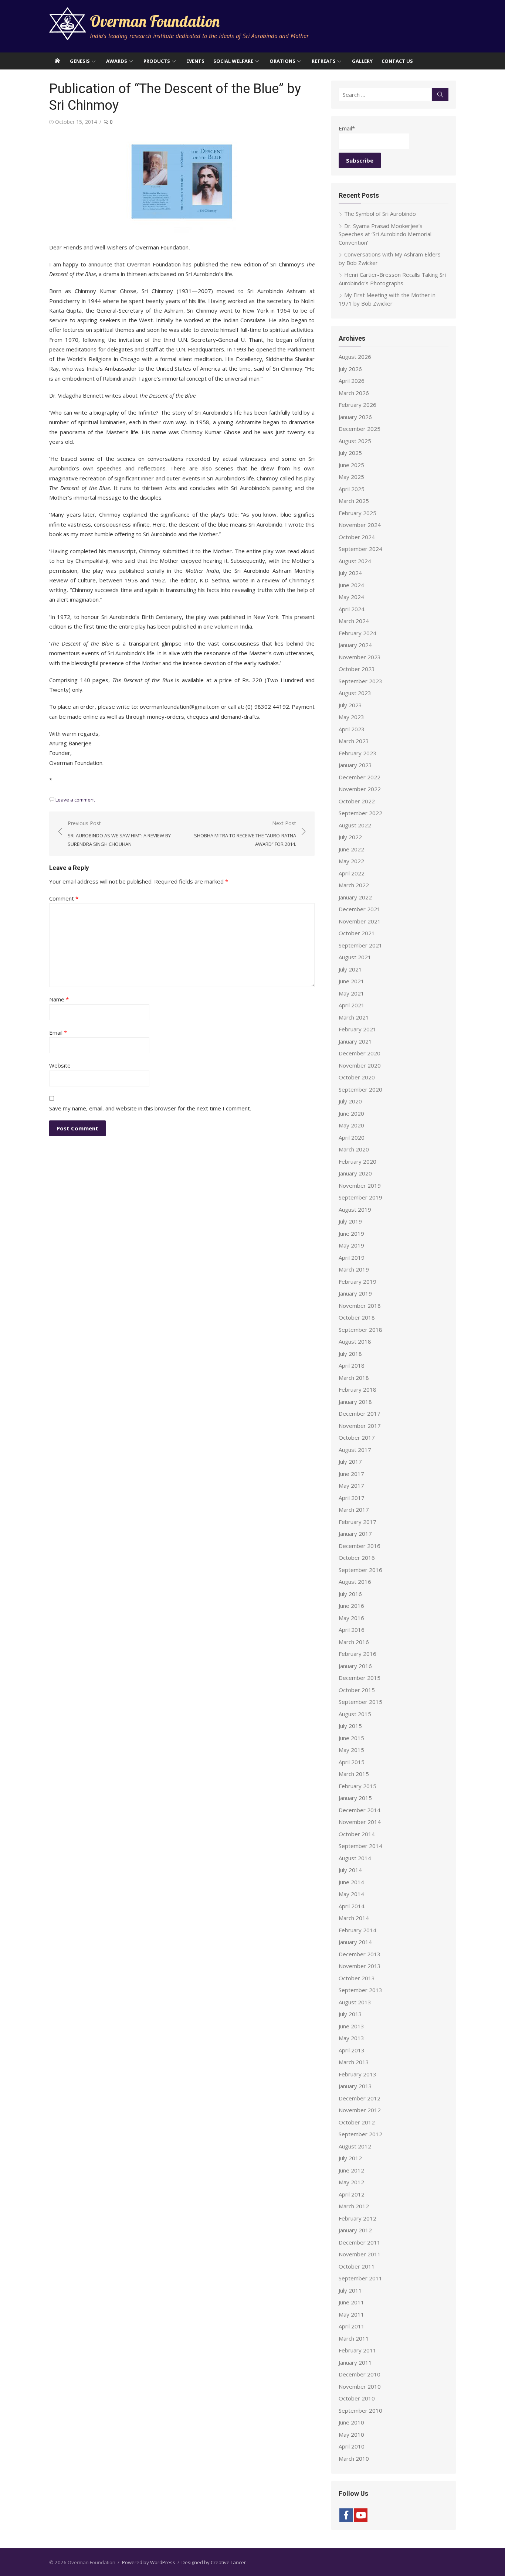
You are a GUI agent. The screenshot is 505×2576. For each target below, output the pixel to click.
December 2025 (360, 429)
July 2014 (350, 1870)
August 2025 (355, 441)
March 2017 (354, 1510)
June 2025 (351, 465)
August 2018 (355, 1341)
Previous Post (119, 833)
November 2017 (360, 1426)
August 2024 (355, 561)
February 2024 (357, 633)
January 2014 (355, 1942)
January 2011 (355, 2362)
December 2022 (360, 777)
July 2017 (350, 1461)
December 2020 (360, 1053)
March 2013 (354, 2062)
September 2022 (360, 813)
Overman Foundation (155, 21)
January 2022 (355, 897)
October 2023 (357, 669)
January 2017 (355, 1534)
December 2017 (360, 1413)
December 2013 (360, 1954)
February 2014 (357, 1930)
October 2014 (357, 1834)
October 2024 (357, 537)
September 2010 (360, 2410)
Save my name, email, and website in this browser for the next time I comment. (150, 1108)
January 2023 (355, 765)
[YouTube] (361, 2515)
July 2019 (350, 1221)
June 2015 (351, 1738)
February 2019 (357, 1282)
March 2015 (354, 1774)
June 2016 (351, 1606)
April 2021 (352, 1005)
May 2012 (351, 2182)
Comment (64, 898)
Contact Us (397, 61)
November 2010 (360, 2386)
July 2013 (350, 2014)
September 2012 (360, 2134)
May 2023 (351, 717)
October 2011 (357, 2266)
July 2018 (350, 1354)
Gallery (362, 61)
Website (60, 1065)
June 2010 (351, 2422)
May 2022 (351, 861)
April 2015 (352, 1762)
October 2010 (357, 2398)
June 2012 (351, 2170)
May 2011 (351, 2314)
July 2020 (350, 1101)
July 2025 (350, 453)
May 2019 (351, 1245)
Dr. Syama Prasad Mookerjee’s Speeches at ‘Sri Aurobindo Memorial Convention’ (385, 234)
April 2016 (352, 1630)
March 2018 (354, 1378)
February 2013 (357, 2074)
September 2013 (360, 1990)
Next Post (245, 833)
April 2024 (352, 609)
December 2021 (360, 909)
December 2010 (360, 2374)
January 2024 (355, 645)
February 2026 (357, 405)
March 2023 (354, 741)
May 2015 (351, 1750)
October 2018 (357, 1317)
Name (59, 999)
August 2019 (355, 1209)
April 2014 (352, 1906)
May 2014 (351, 1894)
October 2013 (357, 1978)
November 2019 (360, 1185)
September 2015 (360, 1702)
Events (195, 61)
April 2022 (352, 873)
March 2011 (354, 2338)
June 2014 (351, 1882)
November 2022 (360, 789)
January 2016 (355, 1666)
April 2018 (352, 1365)
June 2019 (351, 1233)
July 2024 (350, 573)
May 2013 (351, 2038)
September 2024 (360, 549)
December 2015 (360, 1678)
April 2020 (352, 1137)
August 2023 (355, 693)
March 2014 (354, 1918)
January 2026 (355, 417)
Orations (282, 61)
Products (157, 61)
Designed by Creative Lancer (214, 2562)
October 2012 (357, 2122)
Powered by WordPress (149, 2562)
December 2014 (360, 1810)
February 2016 (357, 1654)
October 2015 (357, 1690)
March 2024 (354, 621)
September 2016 (360, 1570)
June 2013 (351, 2026)
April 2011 (352, 2326)
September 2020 (360, 1089)
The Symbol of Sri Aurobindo (380, 214)
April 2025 (352, 489)
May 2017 (351, 1486)
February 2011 (357, 2350)
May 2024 (351, 597)
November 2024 (360, 525)
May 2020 (351, 1125)
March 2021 (354, 1017)
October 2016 (357, 1558)
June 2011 (351, 2302)
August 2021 (355, 957)
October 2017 (357, 1437)
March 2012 (354, 2206)
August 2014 (355, 1858)
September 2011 (360, 2278)
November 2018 (360, 1306)
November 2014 (360, 1822)
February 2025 (357, 513)
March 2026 (354, 393)
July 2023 (350, 705)
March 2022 (354, 885)
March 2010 (354, 2458)
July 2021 (350, 969)
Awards (117, 61)
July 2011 (350, 2290)
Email (58, 1032)
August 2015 (355, 1714)
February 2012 (357, 2218)
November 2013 (360, 1966)
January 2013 (355, 2086)
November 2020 (360, 1065)
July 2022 (350, 837)
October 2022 (357, 801)
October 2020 (357, 1077)
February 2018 (357, 1389)
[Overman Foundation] (57, 61)
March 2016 (354, 1642)
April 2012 (352, 2194)
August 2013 (355, 2002)
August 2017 (355, 1450)
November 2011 (360, 2254)
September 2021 (360, 945)
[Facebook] (346, 2515)
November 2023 (360, 657)
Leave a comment (75, 800)
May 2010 (351, 2434)
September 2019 (360, 1197)
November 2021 (360, 921)
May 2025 (351, 477)
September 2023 (360, 681)
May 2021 (351, 993)
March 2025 (354, 501)
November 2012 (360, 2110)
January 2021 (355, 1041)
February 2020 (357, 1161)
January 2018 (355, 1402)
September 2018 (360, 1330)
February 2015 (357, 1786)
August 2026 (355, 357)
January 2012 (355, 2230)
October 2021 (357, 933)
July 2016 (350, 1594)
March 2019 (354, 1269)
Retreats (324, 61)
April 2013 (352, 2050)
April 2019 (352, 1258)
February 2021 (357, 1029)
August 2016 (355, 1582)
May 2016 (351, 1618)
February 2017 (357, 1522)
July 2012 (350, 2158)
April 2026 (352, 381)
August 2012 (355, 2146)
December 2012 (360, 2098)
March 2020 (354, 1149)
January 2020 (355, 1173)
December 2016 (360, 1546)
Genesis (80, 61)
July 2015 (350, 1726)
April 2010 (352, 2446)
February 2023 (357, 753)
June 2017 (351, 1474)
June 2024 (351, 585)
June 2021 (351, 981)
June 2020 (351, 1113)
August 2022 (355, 825)
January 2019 (355, 1293)
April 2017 (352, 1498)
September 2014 (360, 1846)
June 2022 (351, 849)
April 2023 (352, 729)
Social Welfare (233, 61)
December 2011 (360, 2242)
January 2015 (355, 1798)
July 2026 (350, 369)
